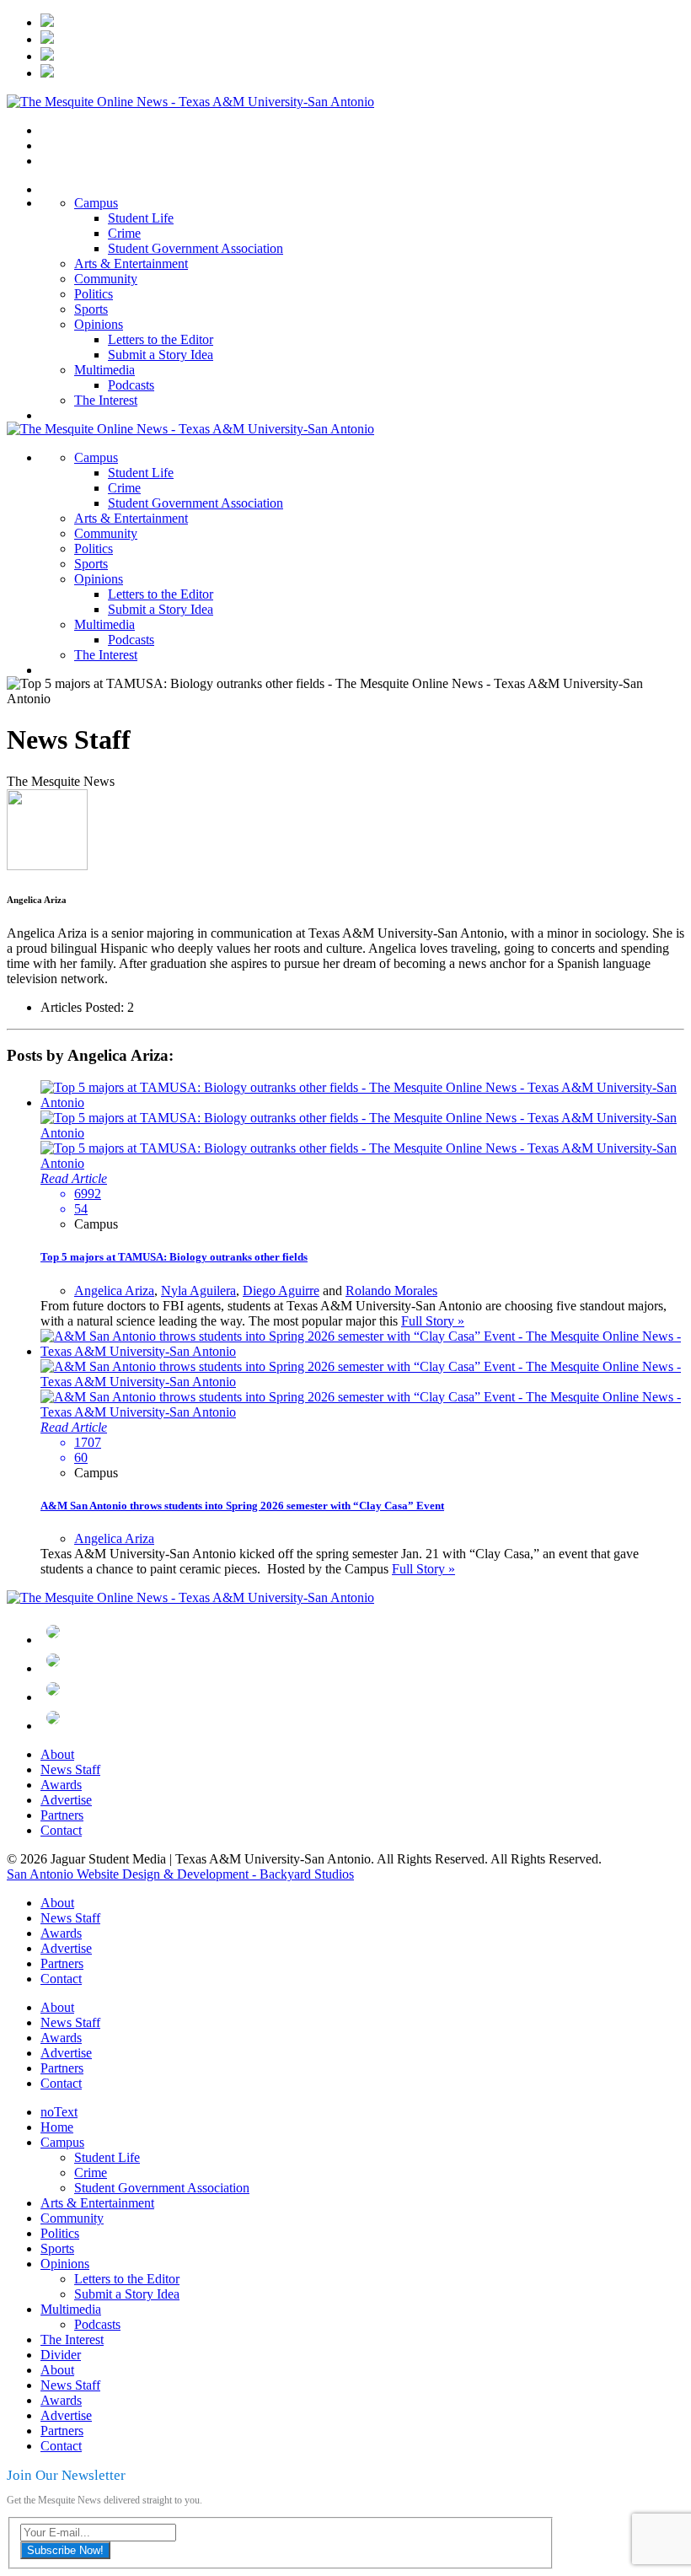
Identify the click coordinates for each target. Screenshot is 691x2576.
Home (57, 2127)
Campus (96, 203)
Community (106, 279)
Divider (61, 2355)
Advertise (66, 1800)
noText (59, 2112)
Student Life (141, 218)
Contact (61, 1830)
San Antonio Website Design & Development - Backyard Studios (180, 1874)
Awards (61, 1785)
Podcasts (131, 385)
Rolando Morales (391, 1291)
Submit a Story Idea (161, 355)
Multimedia (104, 370)
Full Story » (433, 1321)
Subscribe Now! (65, 2550)
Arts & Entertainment (131, 264)
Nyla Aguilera (198, 1291)
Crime (124, 233)
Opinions (99, 324)
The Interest (106, 400)
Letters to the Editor (161, 339)
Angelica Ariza (114, 1291)
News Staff (70, 1769)
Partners (62, 1815)
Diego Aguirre (281, 1291)
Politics (94, 294)
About (57, 1754)
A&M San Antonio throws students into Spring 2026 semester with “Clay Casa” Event (242, 1506)
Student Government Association (196, 248)
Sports (91, 309)
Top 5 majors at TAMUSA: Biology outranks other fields (174, 1257)
